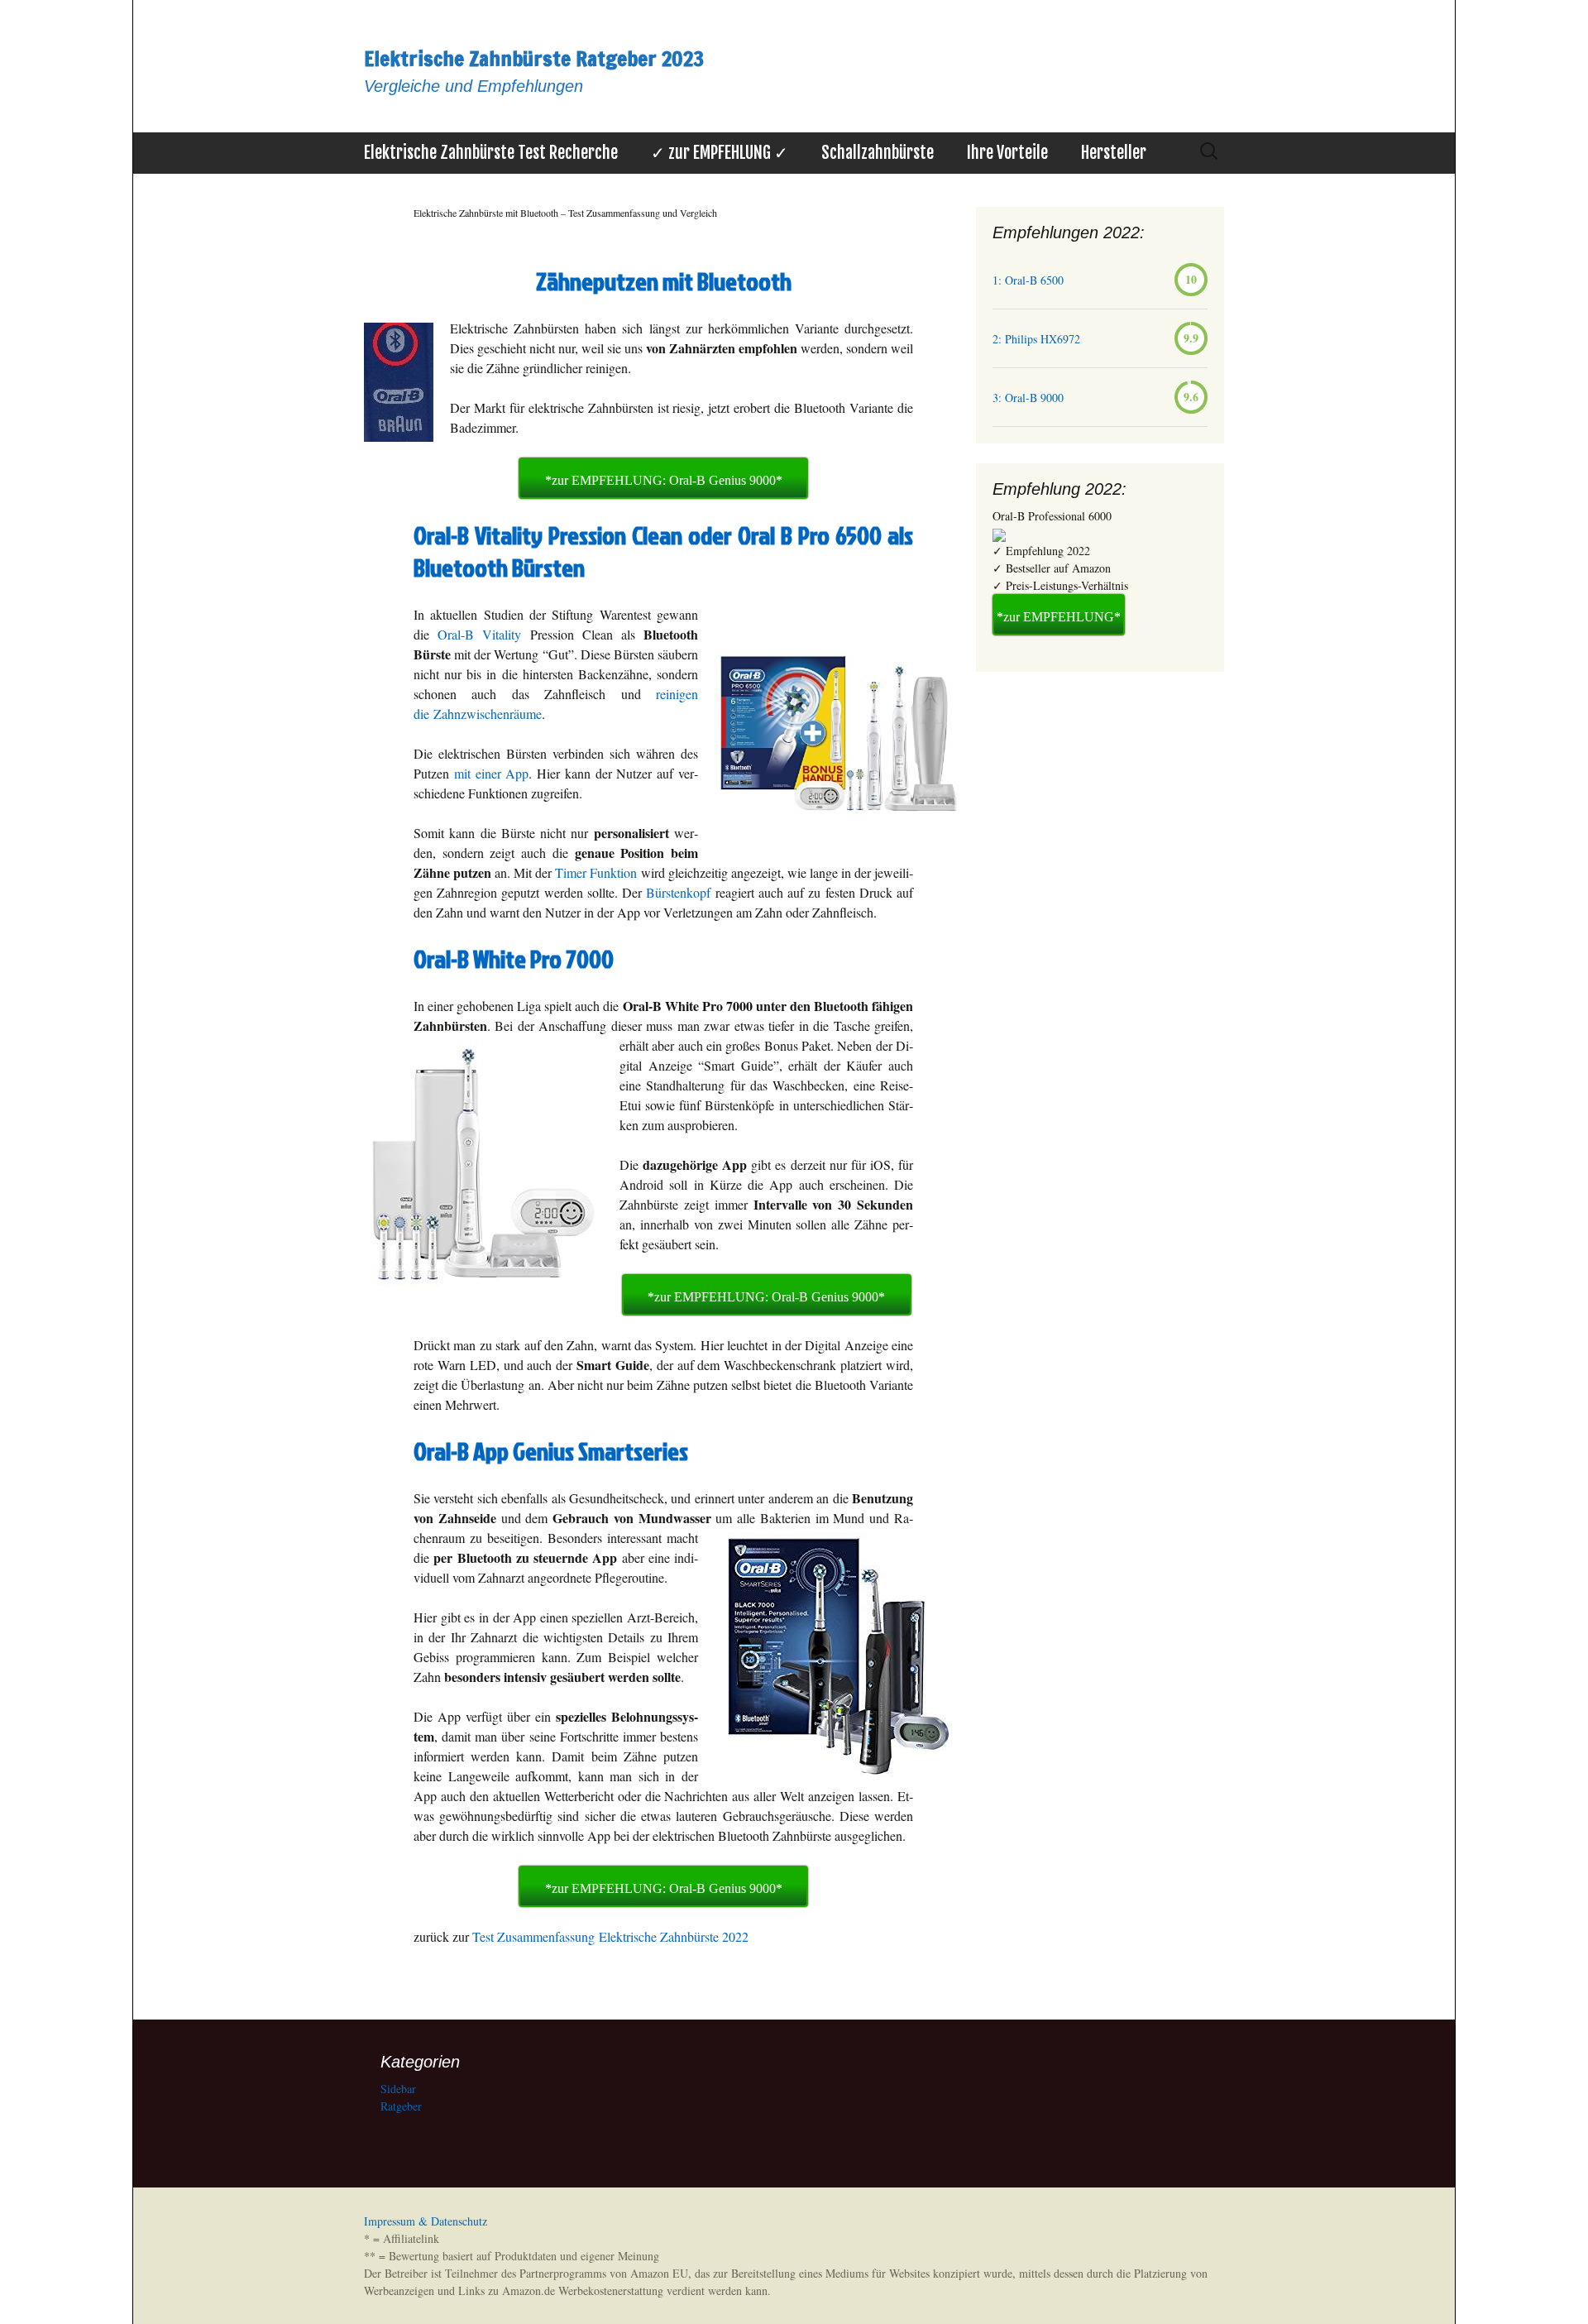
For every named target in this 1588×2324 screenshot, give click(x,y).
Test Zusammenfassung (533, 1936)
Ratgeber (401, 2106)
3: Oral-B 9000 (1028, 398)
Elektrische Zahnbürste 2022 (674, 1936)
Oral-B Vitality (479, 634)
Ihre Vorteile (1007, 153)
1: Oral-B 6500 (1028, 280)
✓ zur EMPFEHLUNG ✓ (720, 153)
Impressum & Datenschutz (426, 2221)
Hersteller (1114, 153)
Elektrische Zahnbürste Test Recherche (491, 153)
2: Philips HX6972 (1036, 339)
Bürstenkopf (678, 892)
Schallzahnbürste (878, 153)
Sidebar (398, 2089)
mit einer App (492, 773)
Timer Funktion (596, 872)
